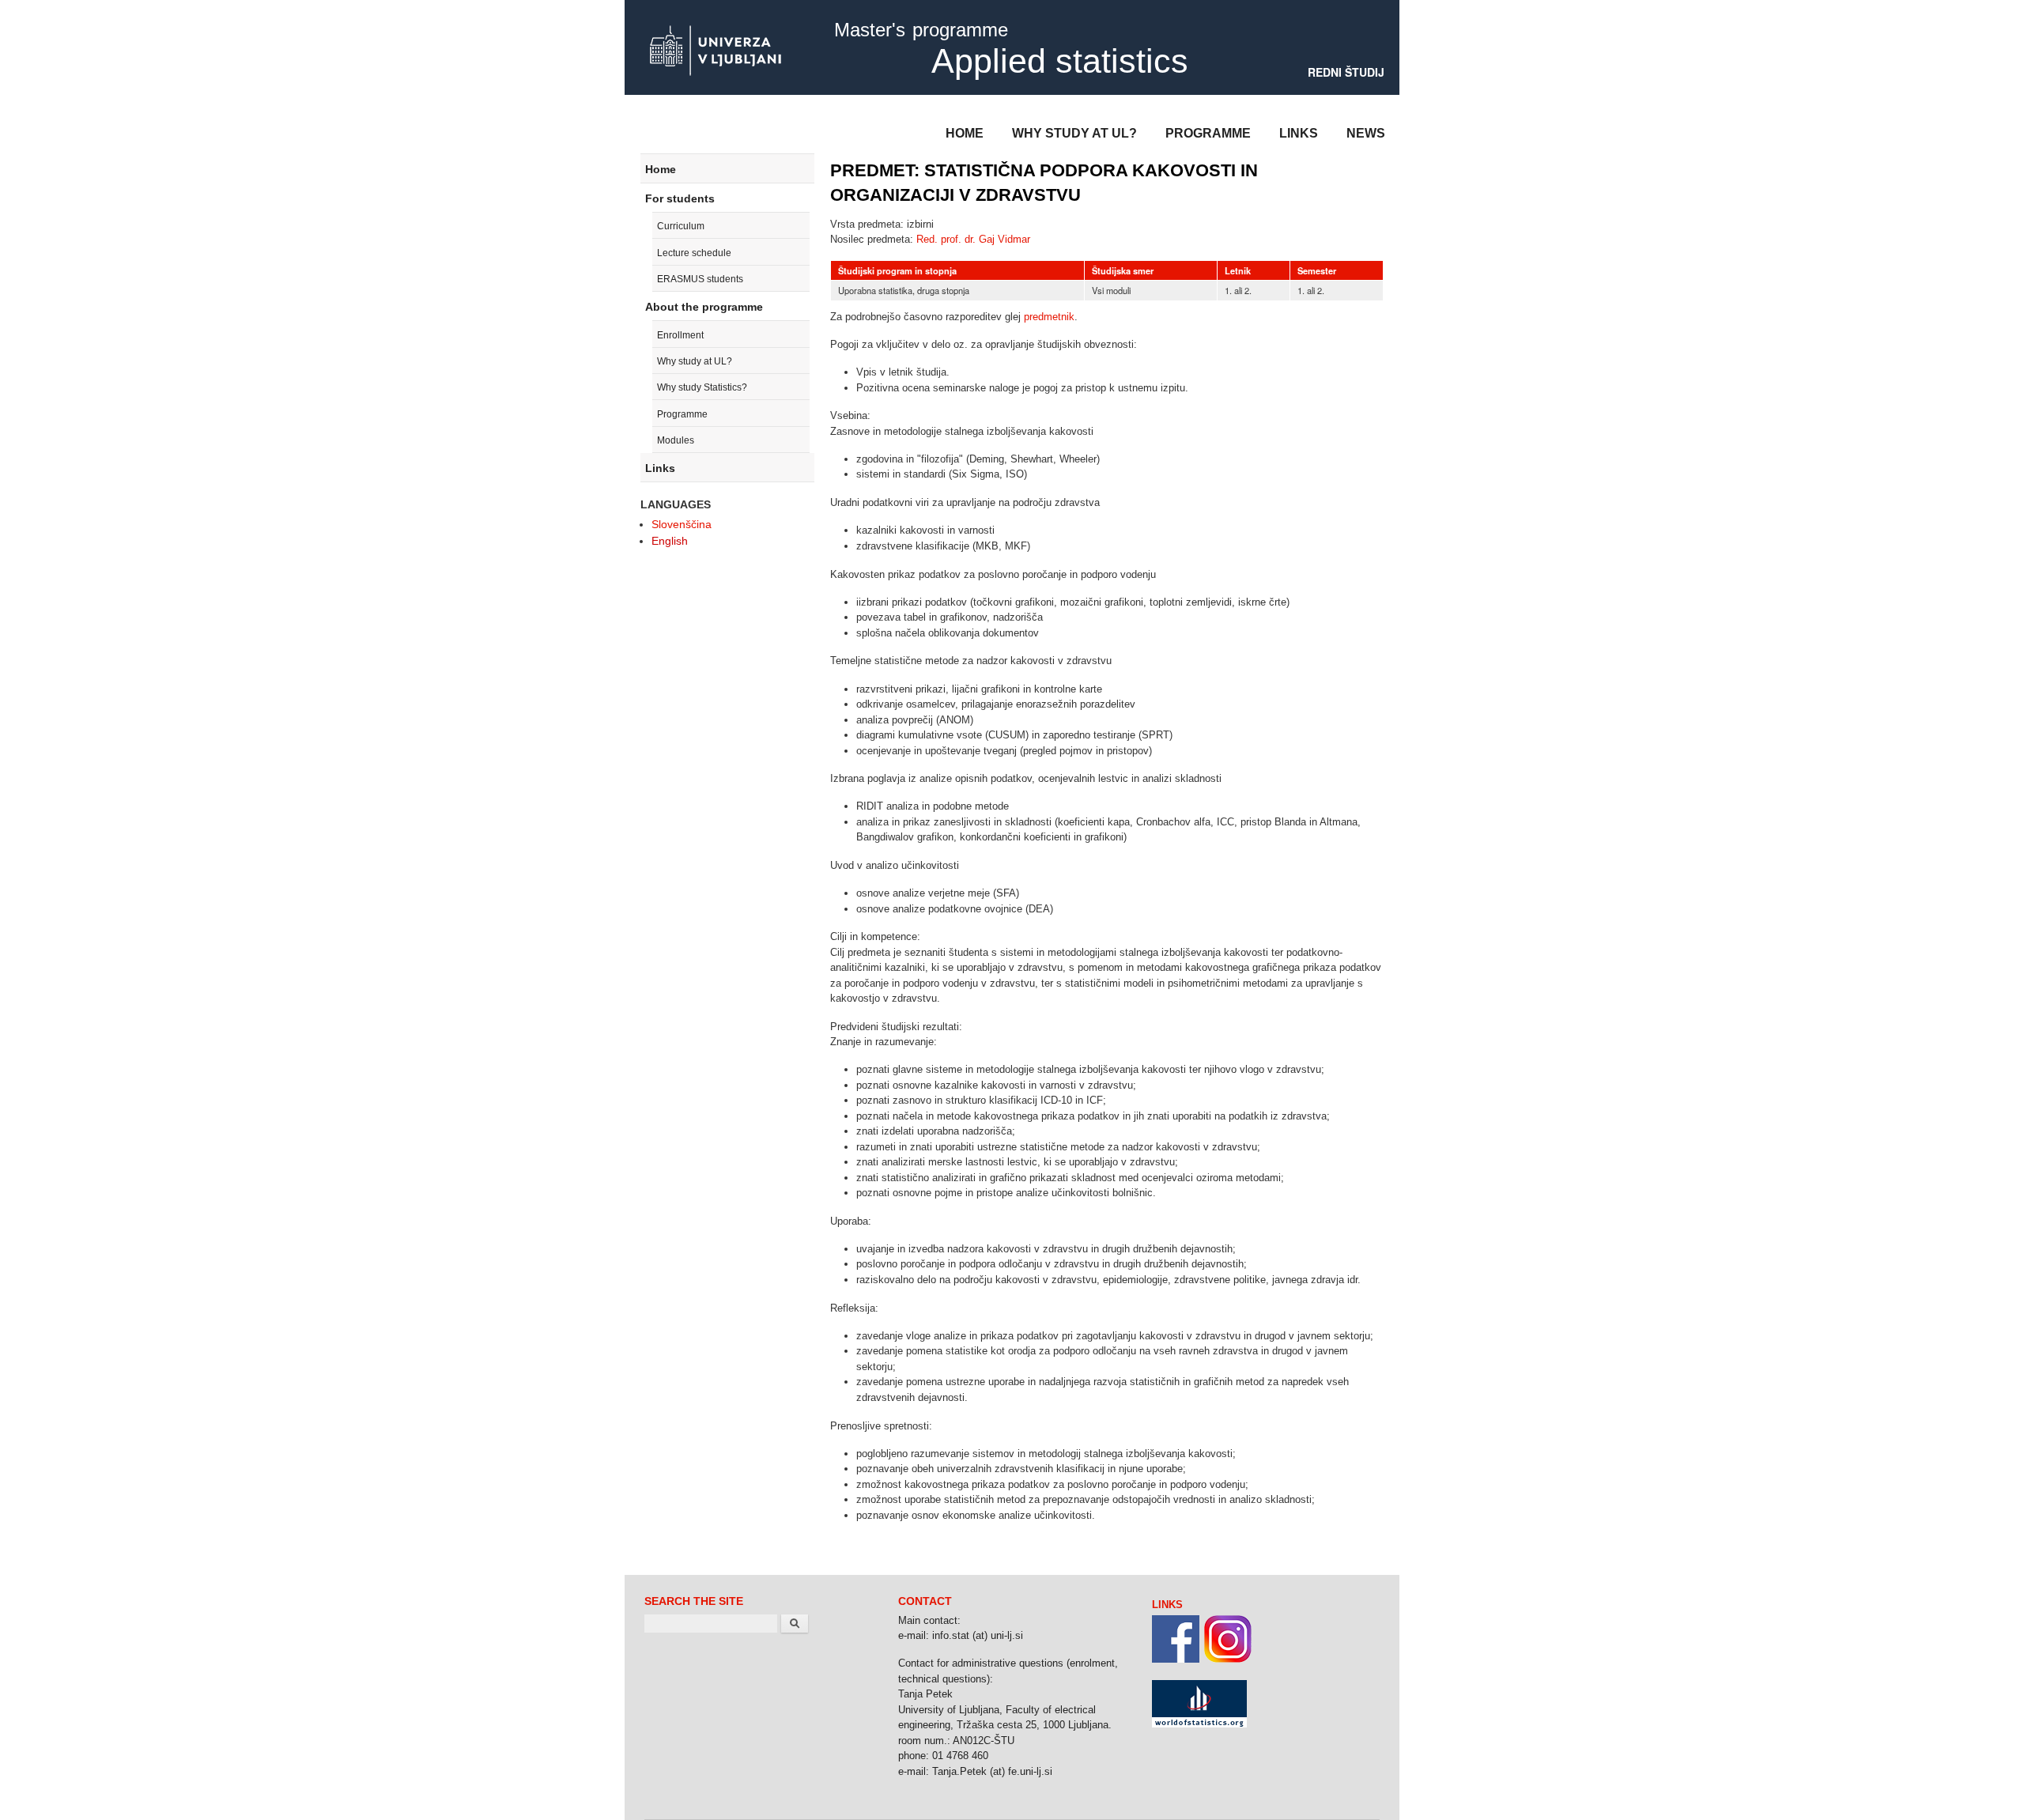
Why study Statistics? (702, 387)
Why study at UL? (1074, 133)
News (1366, 133)
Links (1299, 133)
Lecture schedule (694, 253)
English (670, 541)
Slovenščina (682, 524)
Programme (1208, 133)
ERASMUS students (700, 279)
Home (965, 133)
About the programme (704, 307)
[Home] (716, 52)
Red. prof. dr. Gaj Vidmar (973, 239)
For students (680, 198)
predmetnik (1049, 317)
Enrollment (680, 335)
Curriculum (681, 226)
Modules (676, 440)
